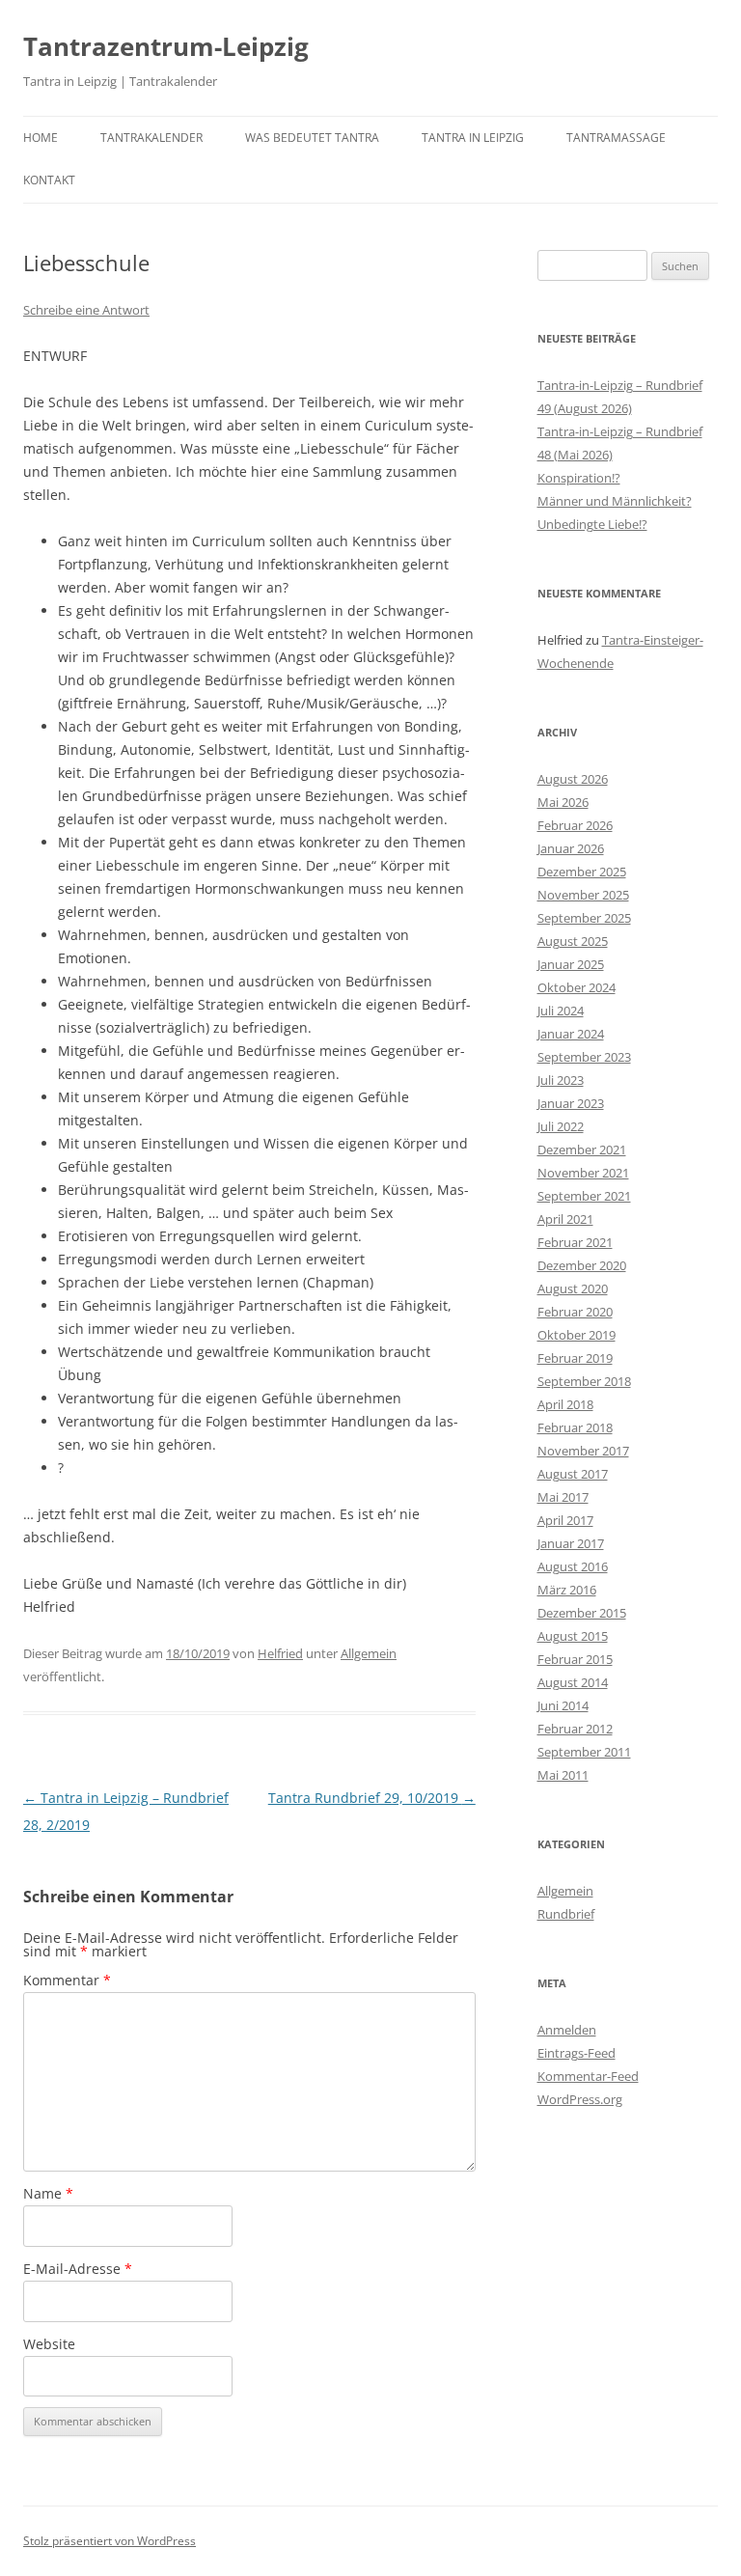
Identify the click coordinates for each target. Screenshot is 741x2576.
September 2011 (584, 1752)
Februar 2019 (575, 1358)
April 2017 (565, 1520)
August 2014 (573, 1682)
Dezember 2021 (582, 1150)
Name (48, 2193)
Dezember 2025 (582, 872)
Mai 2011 (563, 1775)
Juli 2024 (561, 1011)
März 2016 (567, 1590)
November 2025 (583, 895)
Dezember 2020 (582, 1265)
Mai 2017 (563, 1497)
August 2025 (573, 941)
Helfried (280, 1653)
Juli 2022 (561, 1126)
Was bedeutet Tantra (312, 138)
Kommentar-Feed (588, 2076)
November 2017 (583, 1451)
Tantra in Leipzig (473, 138)
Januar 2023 (571, 1103)
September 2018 (584, 1381)
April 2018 (565, 1404)
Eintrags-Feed (576, 2053)
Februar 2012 (575, 1729)
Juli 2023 (561, 1080)
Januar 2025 (571, 964)
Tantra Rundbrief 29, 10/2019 (372, 1798)
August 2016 (573, 1566)
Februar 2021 (575, 1242)
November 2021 (583, 1173)
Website (49, 2344)
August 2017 (573, 1474)
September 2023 (584, 1057)
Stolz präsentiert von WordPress (110, 2541)
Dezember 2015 (582, 1613)
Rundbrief (566, 1914)
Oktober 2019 (576, 1335)
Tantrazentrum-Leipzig (166, 46)
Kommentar (67, 1980)
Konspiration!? (579, 478)
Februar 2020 (575, 1312)
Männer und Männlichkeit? (615, 501)
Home (41, 138)
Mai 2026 (563, 802)
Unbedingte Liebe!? (592, 524)
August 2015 (573, 1636)
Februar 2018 (575, 1427)
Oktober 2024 (576, 987)
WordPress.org (580, 2099)
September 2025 (584, 918)
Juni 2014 (563, 1705)
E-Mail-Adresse (78, 2269)
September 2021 (584, 1196)
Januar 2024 (571, 1034)
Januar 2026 (571, 848)
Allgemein (369, 1653)
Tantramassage (616, 138)
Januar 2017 (571, 1543)
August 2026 (573, 779)
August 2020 (573, 1288)
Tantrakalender (151, 138)
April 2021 (565, 1219)
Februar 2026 (575, 825)
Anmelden (567, 2030)
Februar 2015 (575, 1659)
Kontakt (49, 180)
